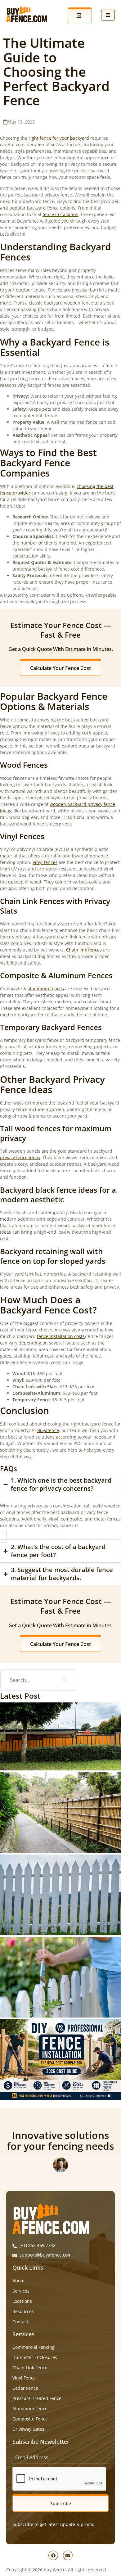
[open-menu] (108, 15)
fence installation (60, 214)
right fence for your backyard (59, 138)
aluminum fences (46, 989)
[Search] (65, 1680)
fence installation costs (61, 1336)
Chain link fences (84, 950)
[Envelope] (68, 2555)
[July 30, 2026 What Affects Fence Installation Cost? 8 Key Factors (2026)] (60, 1977)
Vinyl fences (45, 862)
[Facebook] (53, 2555)
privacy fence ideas (20, 1157)
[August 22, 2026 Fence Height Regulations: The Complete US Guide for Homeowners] (60, 1813)
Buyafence (48, 1430)
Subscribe (61, 2504)
